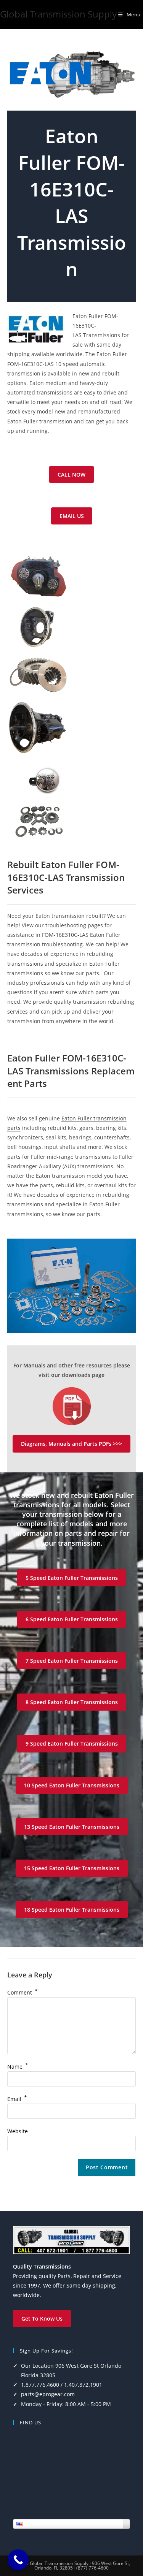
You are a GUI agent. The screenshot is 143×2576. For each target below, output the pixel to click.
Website (18, 2131)
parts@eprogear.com (48, 2394)
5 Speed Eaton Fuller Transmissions (72, 1578)
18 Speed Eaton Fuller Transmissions (72, 1910)
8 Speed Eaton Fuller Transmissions (72, 1702)
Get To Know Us (42, 2319)
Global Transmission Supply (58, 14)
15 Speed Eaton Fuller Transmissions (72, 1868)
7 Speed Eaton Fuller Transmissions (72, 1661)
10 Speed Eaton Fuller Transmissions (72, 1785)
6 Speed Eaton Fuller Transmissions (72, 1619)
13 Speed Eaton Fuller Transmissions (72, 1827)
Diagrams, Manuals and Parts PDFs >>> (71, 1444)
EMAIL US (72, 516)
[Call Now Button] (18, 2560)
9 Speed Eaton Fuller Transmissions (72, 1743)
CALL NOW (71, 474)
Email (17, 2099)
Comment (22, 1992)
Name (18, 2067)
